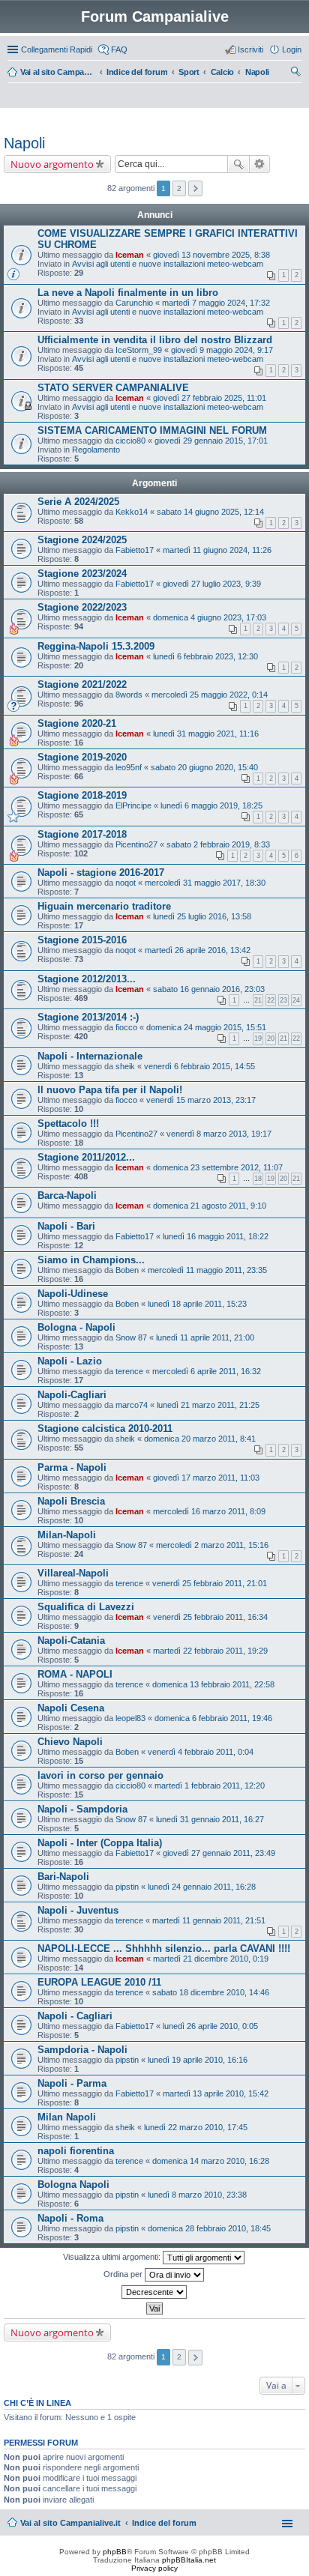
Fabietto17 (135, 550)
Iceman (130, 255)
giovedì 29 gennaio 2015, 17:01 (211, 441)
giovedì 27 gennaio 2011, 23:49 (219, 1853)
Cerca (238, 164)
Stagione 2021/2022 (82, 684)
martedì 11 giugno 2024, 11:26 (217, 550)
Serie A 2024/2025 (78, 502)
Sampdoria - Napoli (82, 2050)
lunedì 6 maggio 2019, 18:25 (211, 805)
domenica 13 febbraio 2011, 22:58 (213, 1684)
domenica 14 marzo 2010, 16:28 (211, 2161)
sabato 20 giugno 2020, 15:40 (204, 767)
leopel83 (130, 1718)
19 (258, 1038)
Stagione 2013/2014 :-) (88, 1017)
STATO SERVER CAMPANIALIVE (113, 388)
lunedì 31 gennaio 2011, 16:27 (210, 1819)
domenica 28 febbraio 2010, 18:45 (209, 2228)
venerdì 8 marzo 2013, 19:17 (219, 1134)
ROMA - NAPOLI (75, 1674)
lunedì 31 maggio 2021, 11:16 (206, 734)
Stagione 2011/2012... (86, 1157)
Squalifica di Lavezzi (86, 1607)
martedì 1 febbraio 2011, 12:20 (210, 1786)
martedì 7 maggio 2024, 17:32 (216, 303)
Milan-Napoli (67, 1535)
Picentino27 (136, 844)
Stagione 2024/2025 (82, 540)
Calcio (222, 72)
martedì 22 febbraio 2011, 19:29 (210, 1651)
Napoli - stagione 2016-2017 (101, 873)
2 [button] (179, 188)
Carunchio (134, 303)
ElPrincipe (133, 805)
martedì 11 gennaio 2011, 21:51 (209, 1920)
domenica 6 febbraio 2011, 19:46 (213, 1718)
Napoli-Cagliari (72, 1395)
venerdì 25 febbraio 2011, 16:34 (210, 1617)
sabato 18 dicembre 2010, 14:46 (211, 1992)
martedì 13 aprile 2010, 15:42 (216, 2093)
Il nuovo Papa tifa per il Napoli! (110, 1090)
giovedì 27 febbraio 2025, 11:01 (210, 398)
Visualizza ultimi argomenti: (113, 2257)
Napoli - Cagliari (75, 2016)
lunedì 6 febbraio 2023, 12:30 (205, 656)
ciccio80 (130, 441)
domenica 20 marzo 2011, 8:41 (200, 1439)
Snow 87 (131, 1337)
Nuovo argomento (52, 164)
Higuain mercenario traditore (104, 906)
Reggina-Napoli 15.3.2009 (96, 646)
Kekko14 (132, 512)
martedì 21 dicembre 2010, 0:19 (211, 1959)
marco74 (132, 1405)
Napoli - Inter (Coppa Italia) (100, 1843)
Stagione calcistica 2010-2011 (105, 1428)
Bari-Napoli (63, 1877)
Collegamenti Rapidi (57, 49)
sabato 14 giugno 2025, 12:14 (210, 512)
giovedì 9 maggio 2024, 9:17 (222, 350)
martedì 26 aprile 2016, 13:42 (198, 950)
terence (129, 1371)
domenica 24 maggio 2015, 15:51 (206, 1027)
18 (258, 1179)
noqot (126, 883)
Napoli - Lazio (70, 1361)
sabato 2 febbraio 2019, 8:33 (218, 844)
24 (296, 1000)
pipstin (127, 1887)
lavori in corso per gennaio (100, 1775)
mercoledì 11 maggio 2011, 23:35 (207, 1270)
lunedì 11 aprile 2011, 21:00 (205, 1337)
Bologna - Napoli (76, 1327)
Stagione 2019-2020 (82, 757)
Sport (189, 72)
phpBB (115, 2552)
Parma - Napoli (72, 1467)
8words (129, 695)
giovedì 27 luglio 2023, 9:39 (212, 584)
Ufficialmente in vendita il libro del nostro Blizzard (155, 340)
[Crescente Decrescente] (154, 2292)
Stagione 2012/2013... (87, 979)
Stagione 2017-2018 (82, 834)
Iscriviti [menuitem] (250, 49)
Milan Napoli (67, 2117)
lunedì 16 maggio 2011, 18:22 (216, 1236)
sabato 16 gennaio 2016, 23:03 (209, 989)
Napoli (257, 72)
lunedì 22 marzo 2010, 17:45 (196, 2127)
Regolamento (96, 450)
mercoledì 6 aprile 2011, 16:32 (207, 1371)
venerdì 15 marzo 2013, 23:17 (201, 1100)
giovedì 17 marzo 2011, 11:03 (206, 1478)
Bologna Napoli (73, 2185)
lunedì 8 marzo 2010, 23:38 (197, 2195)
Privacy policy (154, 2568)
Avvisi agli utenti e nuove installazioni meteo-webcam (168, 264)
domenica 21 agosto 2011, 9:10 (210, 1206)
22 (271, 1000)
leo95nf (129, 767)
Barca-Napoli (67, 1195)
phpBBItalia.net (189, 2560)
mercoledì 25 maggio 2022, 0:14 (210, 695)
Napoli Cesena (71, 1708)
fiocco (126, 1027)
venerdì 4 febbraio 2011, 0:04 (201, 1752)
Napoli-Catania (71, 1641)
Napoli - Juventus (78, 1910)
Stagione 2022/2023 (82, 607)
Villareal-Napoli (73, 1573)
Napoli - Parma (72, 2083)
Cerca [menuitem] (295, 73)
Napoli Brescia (71, 1501)
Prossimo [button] (195, 188)
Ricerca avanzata (260, 164)
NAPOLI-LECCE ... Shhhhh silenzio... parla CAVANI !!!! (164, 1948)
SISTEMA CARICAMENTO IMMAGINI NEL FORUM (152, 430)
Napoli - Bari (66, 1226)
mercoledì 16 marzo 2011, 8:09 (209, 1511)
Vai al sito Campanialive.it (58, 72)
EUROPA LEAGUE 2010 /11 (99, 1982)
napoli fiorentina (76, 2151)
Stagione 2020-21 (77, 723)
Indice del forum (137, 72)
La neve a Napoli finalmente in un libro (128, 293)
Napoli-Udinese (73, 1294)
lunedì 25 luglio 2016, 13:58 (202, 916)
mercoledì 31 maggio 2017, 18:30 (205, 883)
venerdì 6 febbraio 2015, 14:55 (199, 1066)
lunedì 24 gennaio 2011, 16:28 (202, 1887)
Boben (127, 1270)
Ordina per (124, 2274)
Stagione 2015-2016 (82, 940)
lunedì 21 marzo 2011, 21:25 (208, 1405)
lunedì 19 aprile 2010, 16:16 (198, 2060)
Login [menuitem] (292, 49)
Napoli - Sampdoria (82, 1809)
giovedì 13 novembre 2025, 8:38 (211, 255)
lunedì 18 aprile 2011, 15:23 (197, 1304)
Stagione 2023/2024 (82, 574)
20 (271, 1038)
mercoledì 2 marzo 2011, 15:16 (212, 1545)
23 (283, 1000)
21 (258, 1000)
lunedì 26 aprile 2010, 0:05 (210, 2026)
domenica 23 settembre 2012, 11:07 (218, 1167)
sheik (125, 1066)
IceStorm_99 (139, 350)
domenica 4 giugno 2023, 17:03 (210, 617)
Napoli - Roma (70, 2218)
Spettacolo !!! (68, 1124)
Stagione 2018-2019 (82, 795)
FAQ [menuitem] (119, 49)
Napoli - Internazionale (90, 1056)
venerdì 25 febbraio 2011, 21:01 (210, 1583)
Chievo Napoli (70, 1742)
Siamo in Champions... (91, 1260)
